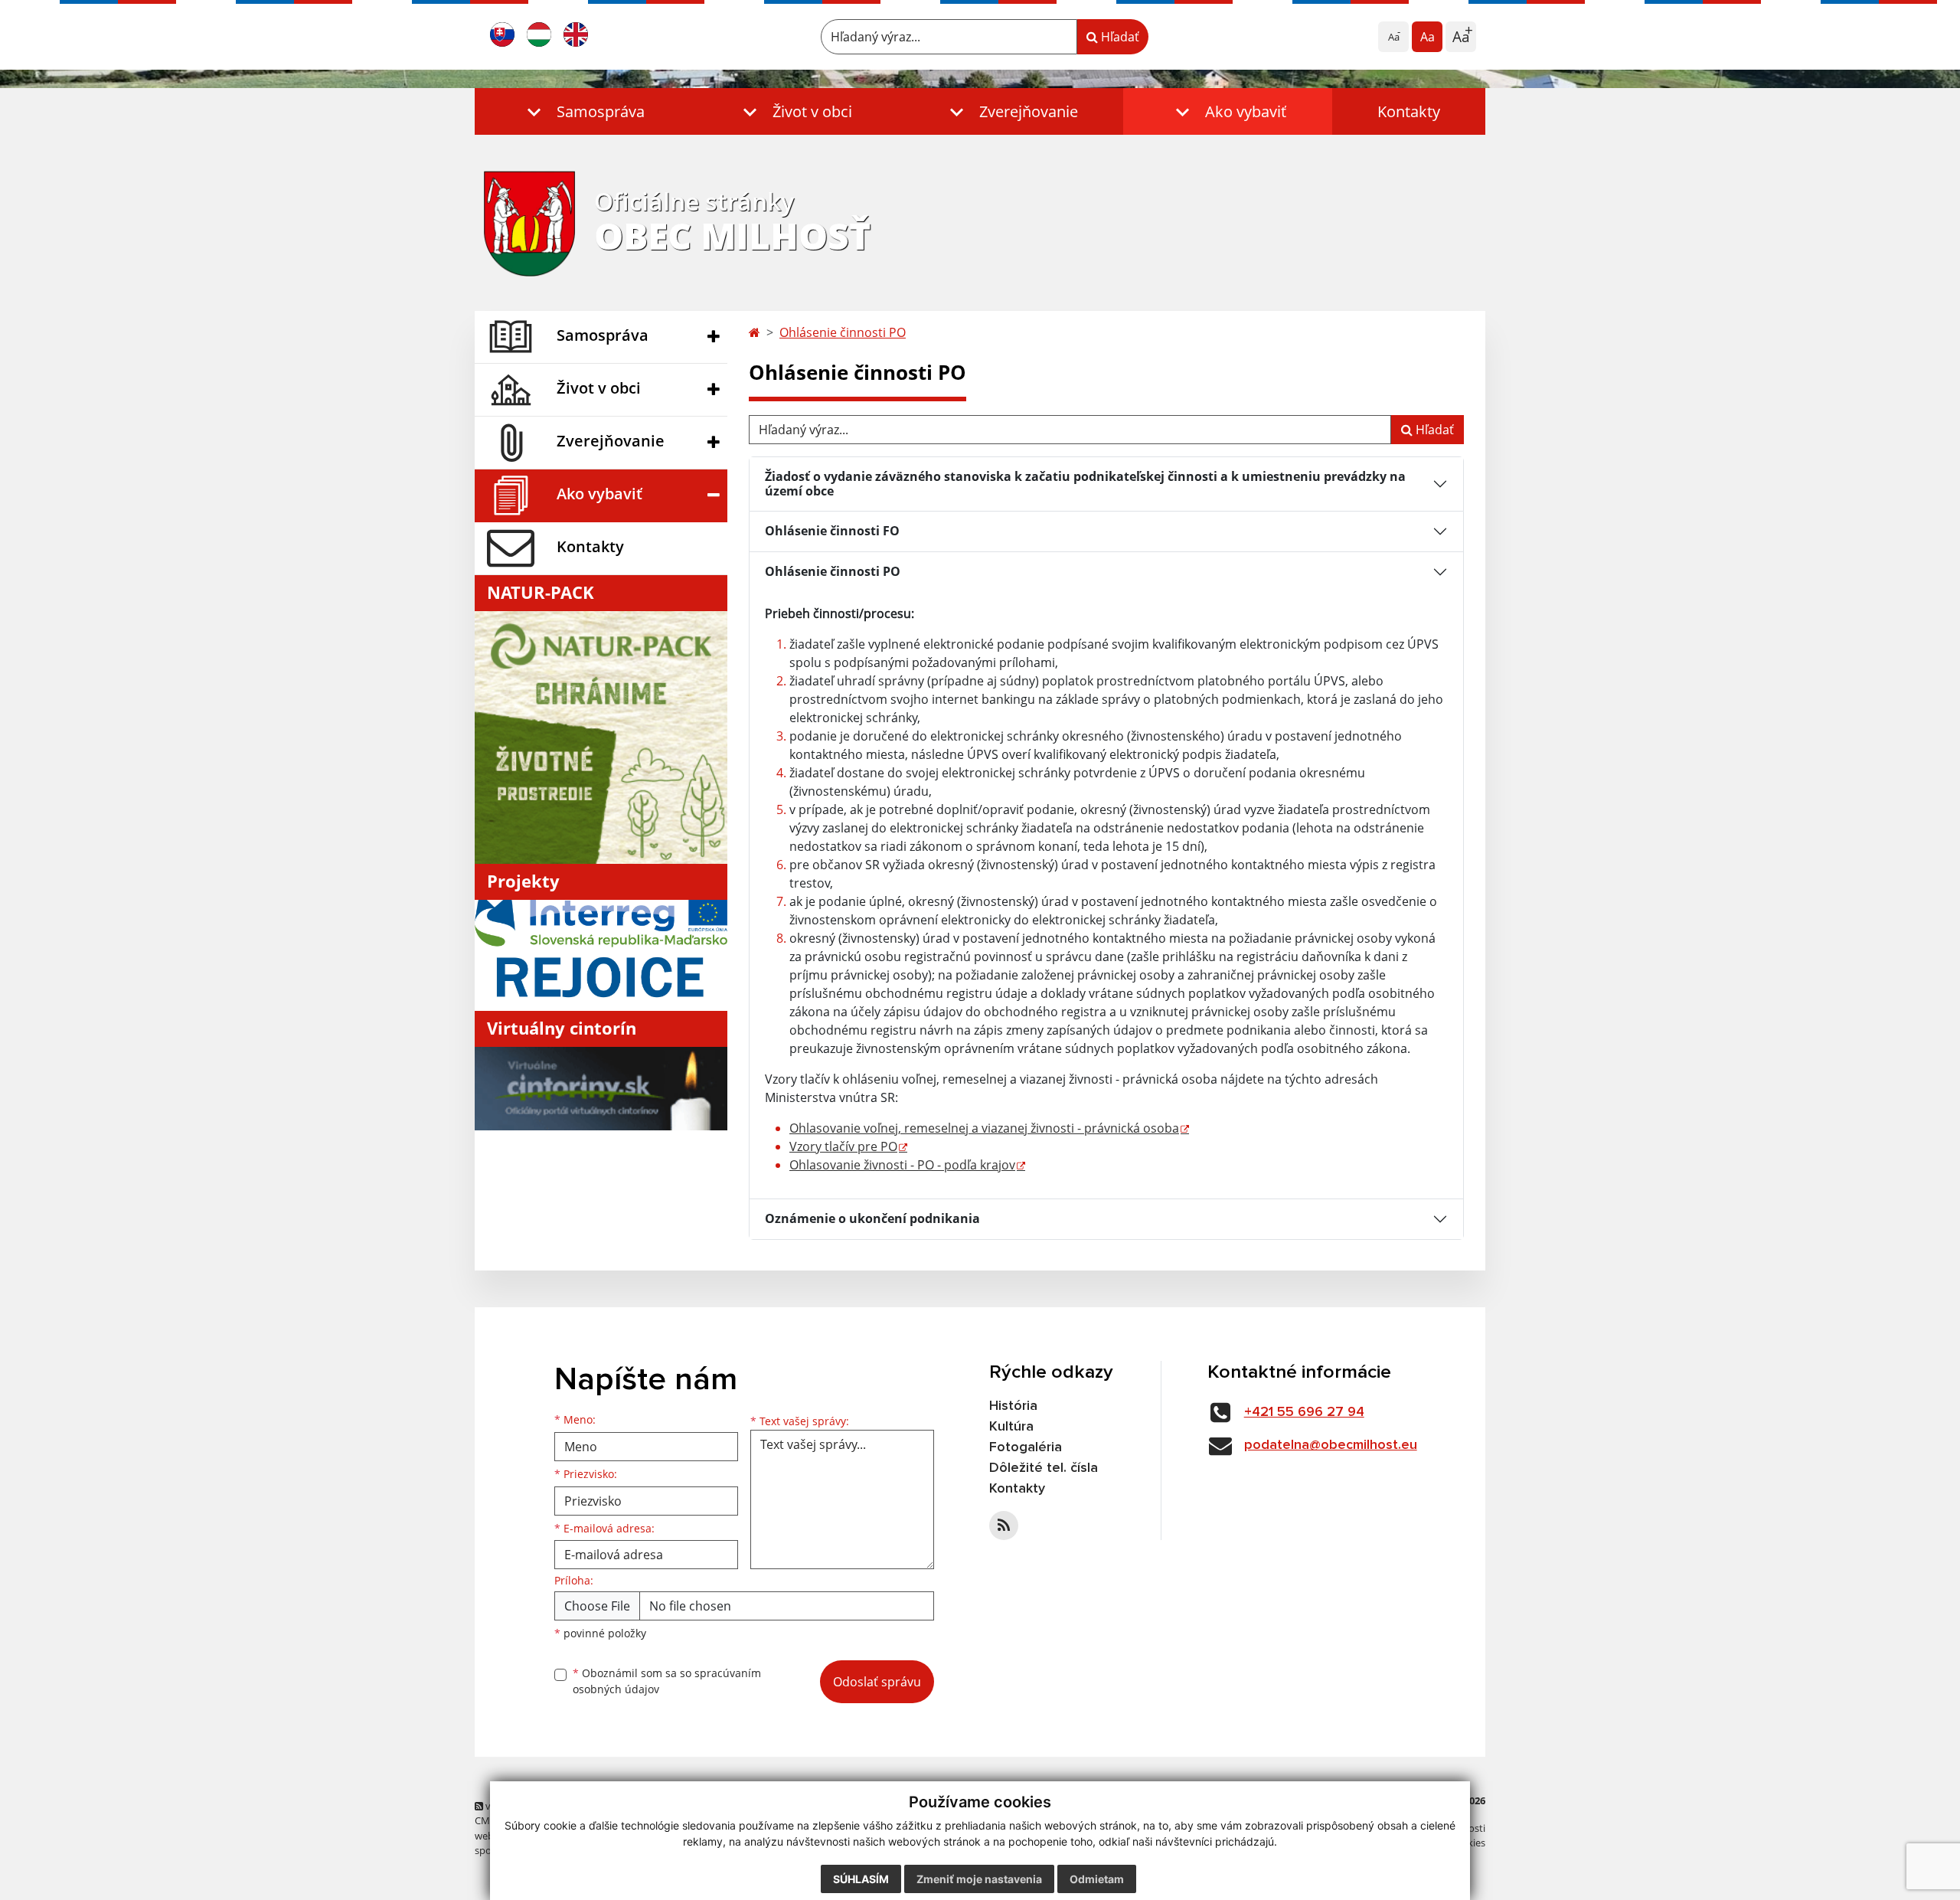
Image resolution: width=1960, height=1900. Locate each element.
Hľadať (1119, 37)
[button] (582, 111)
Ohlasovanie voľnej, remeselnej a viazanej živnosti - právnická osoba (984, 1128)
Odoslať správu (877, 1682)
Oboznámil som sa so (667, 1681)
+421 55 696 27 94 (1304, 1412)
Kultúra (1011, 1427)
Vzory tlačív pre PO (843, 1146)
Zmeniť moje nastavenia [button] (979, 1879)
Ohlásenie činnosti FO (832, 531)
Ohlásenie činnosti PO (843, 332)
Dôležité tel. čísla (1044, 1468)
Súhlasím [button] (861, 1879)
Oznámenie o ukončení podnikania (872, 1218)
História (1013, 1406)
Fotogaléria (1026, 1447)
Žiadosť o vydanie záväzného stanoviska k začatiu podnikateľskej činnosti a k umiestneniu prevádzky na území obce (1085, 484)
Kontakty (1409, 111)
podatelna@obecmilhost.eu (1331, 1445)
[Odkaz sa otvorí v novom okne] (1004, 1526)
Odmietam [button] (1097, 1879)
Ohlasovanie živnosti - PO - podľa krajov (902, 1165)
